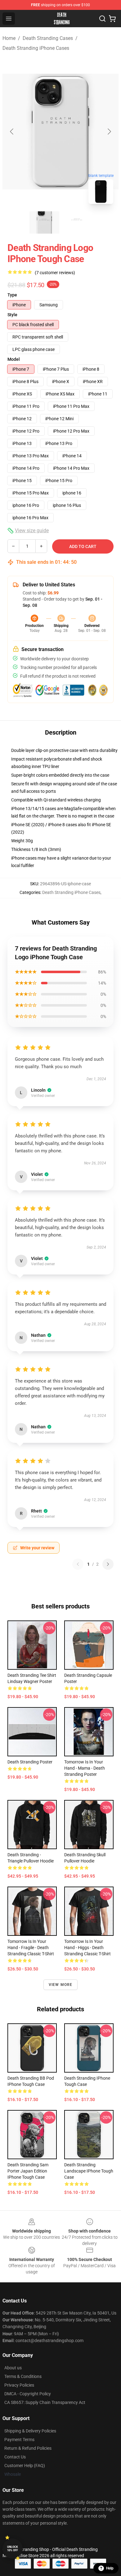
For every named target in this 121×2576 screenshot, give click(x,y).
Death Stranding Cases (48, 38)
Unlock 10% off (13, 2549)
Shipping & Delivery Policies (30, 2431)
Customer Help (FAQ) (25, 2466)
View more (61, 1985)
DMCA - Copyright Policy (28, 2394)
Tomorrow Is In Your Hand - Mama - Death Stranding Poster (85, 1768)
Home (9, 38)
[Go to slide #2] (77, 222)
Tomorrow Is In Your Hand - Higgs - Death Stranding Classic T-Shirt (87, 1948)
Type (12, 295)
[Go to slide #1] (44, 222)
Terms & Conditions (23, 2376)
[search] (102, 19)
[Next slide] (109, 132)
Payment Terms (19, 2440)
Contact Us (15, 2457)
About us (13, 2368)
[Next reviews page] (108, 1564)
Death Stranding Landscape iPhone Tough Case (89, 2171)
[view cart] (112, 19)
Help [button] (110, 2568)
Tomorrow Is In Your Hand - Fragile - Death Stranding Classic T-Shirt (31, 1948)
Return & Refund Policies (28, 2448)
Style (12, 315)
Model (14, 359)
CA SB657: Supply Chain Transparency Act (45, 2402)
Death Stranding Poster (30, 1762)
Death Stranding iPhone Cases (36, 48)
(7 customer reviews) (55, 273)
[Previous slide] (12, 132)
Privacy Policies (19, 2385)
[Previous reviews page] (78, 1564)
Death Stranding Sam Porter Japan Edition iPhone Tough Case (28, 2171)
